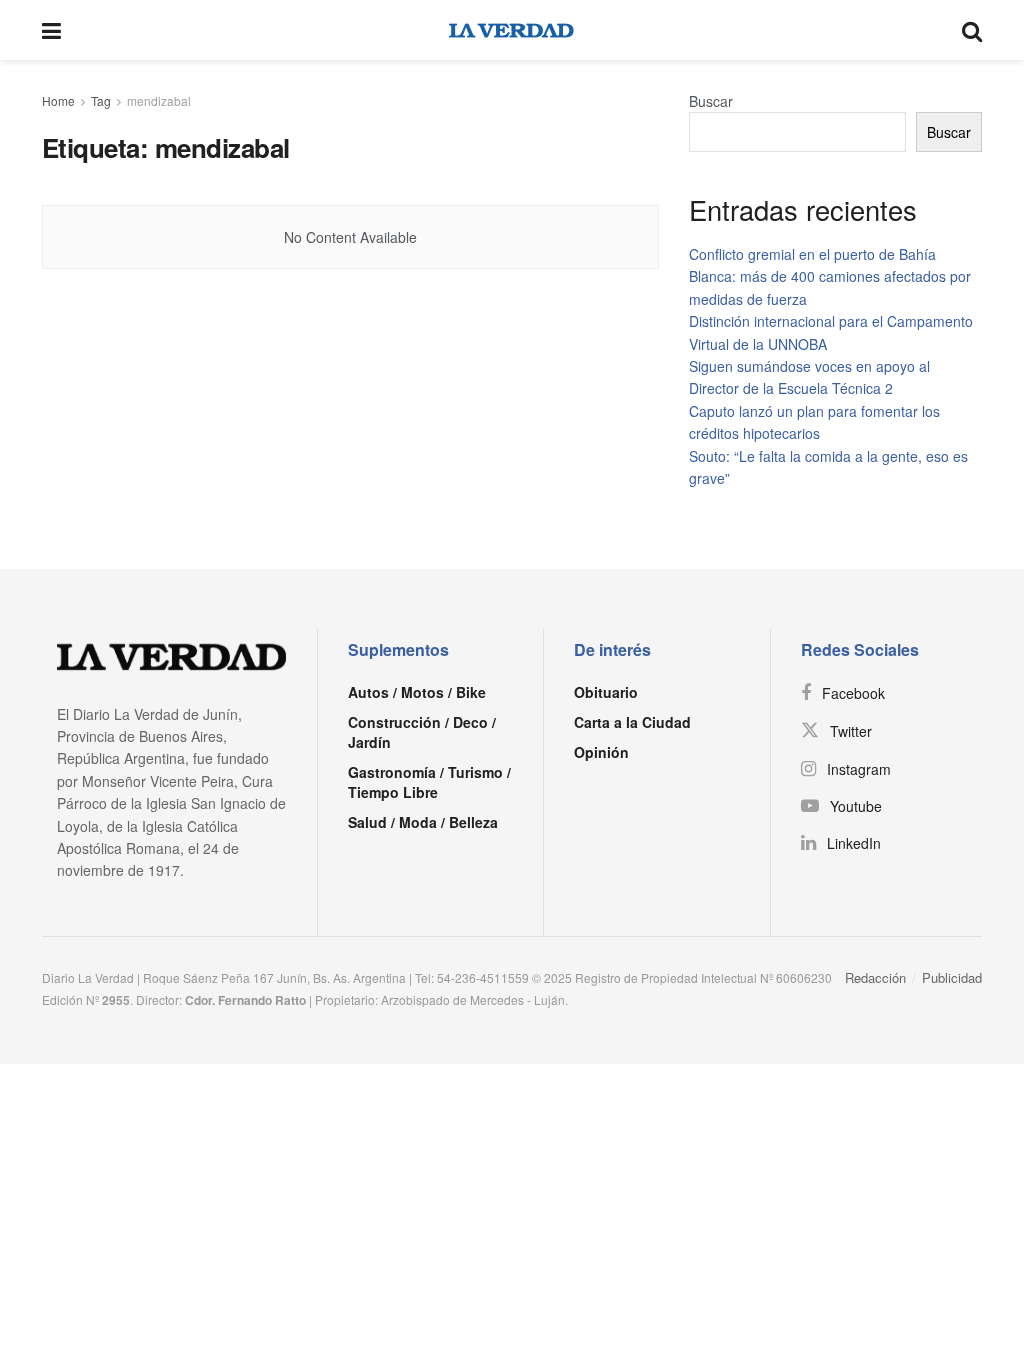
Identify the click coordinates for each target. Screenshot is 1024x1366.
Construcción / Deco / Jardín (422, 732)
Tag (101, 100)
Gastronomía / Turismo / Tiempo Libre (429, 782)
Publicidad (952, 977)
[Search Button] (972, 30)
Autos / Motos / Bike (417, 692)
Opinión (601, 752)
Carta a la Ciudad (632, 722)
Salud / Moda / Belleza (423, 822)
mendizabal (159, 100)
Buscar (711, 101)
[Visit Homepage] (511, 30)
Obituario (606, 692)
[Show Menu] (51, 30)
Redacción (875, 977)
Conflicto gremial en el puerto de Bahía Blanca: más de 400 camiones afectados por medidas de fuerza (830, 276)
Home (58, 100)
